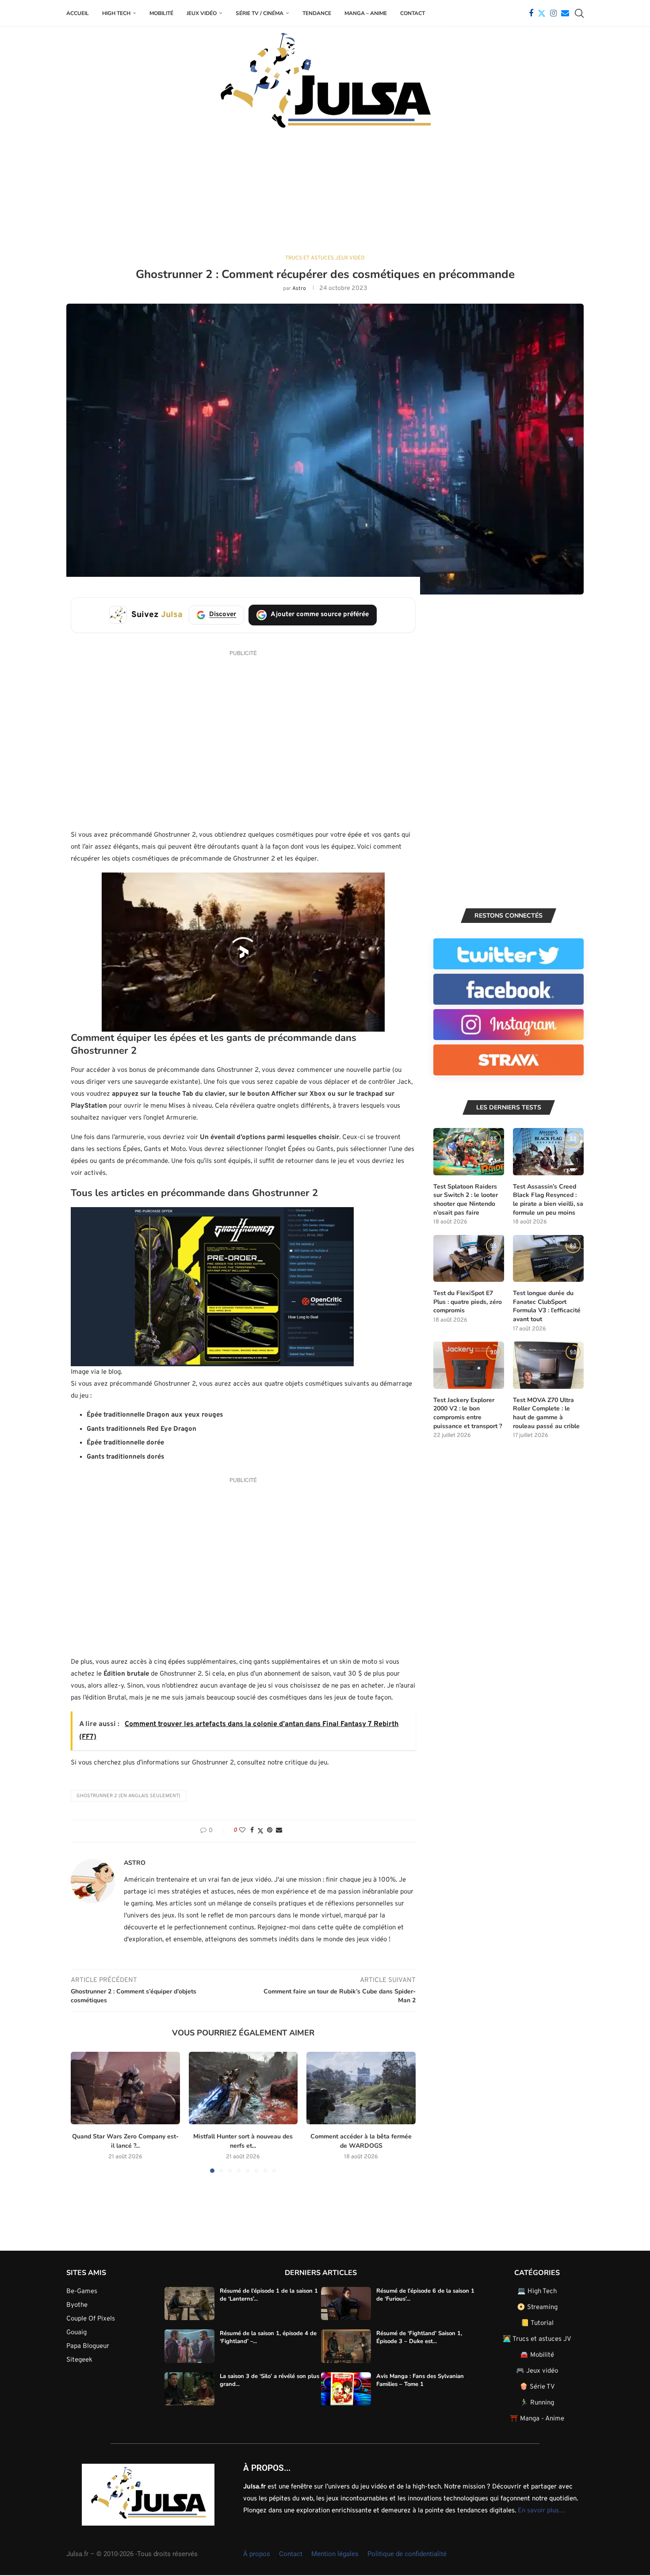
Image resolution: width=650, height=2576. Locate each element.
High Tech (116, 13)
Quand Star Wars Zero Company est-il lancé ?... (125, 2141)
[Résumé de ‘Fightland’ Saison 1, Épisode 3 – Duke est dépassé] (346, 2346)
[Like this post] (242, 1831)
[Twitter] (542, 13)
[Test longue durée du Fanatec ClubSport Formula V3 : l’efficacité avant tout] (548, 1259)
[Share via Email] (279, 1831)
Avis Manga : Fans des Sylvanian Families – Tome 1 (420, 2380)
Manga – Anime (366, 13)
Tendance (317, 13)
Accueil (78, 13)
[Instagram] (553, 13)
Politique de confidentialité (407, 2553)
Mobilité (161, 13)
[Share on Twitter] (260, 1831)
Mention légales (335, 2553)
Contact (413, 13)
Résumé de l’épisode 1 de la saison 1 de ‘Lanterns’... (269, 2294)
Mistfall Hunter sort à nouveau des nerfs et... (243, 2141)
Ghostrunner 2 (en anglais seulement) (128, 1796)
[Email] (565, 13)
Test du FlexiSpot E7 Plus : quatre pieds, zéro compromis (468, 1302)
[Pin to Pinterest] (270, 1831)
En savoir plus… (541, 2510)
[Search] (579, 13)
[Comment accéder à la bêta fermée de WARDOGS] (361, 2088)
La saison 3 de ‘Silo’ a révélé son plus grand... (270, 2380)
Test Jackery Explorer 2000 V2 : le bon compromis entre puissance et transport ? (468, 1413)
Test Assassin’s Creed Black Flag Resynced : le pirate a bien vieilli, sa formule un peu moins (548, 1200)
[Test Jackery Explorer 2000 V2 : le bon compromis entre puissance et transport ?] (469, 1365)
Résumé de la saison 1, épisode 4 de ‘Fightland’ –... (268, 2337)
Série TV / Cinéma (260, 13)
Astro (299, 289)
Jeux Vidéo (202, 13)
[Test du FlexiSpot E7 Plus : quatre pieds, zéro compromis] (469, 1259)
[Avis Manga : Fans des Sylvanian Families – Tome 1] (346, 2389)
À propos (257, 2553)
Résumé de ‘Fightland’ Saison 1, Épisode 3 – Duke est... (419, 2337)
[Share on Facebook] (252, 1831)
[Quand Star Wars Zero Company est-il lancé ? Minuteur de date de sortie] (125, 2088)
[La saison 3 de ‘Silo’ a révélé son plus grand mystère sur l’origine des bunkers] (189, 2389)
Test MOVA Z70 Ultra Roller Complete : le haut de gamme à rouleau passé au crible (546, 1413)
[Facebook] (531, 13)
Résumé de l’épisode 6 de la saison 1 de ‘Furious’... (425, 2294)
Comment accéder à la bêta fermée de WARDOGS (361, 2141)
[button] (83, 2112)
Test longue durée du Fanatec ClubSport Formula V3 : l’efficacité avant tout (547, 1306)
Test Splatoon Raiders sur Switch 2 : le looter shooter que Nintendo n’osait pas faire (466, 1200)
